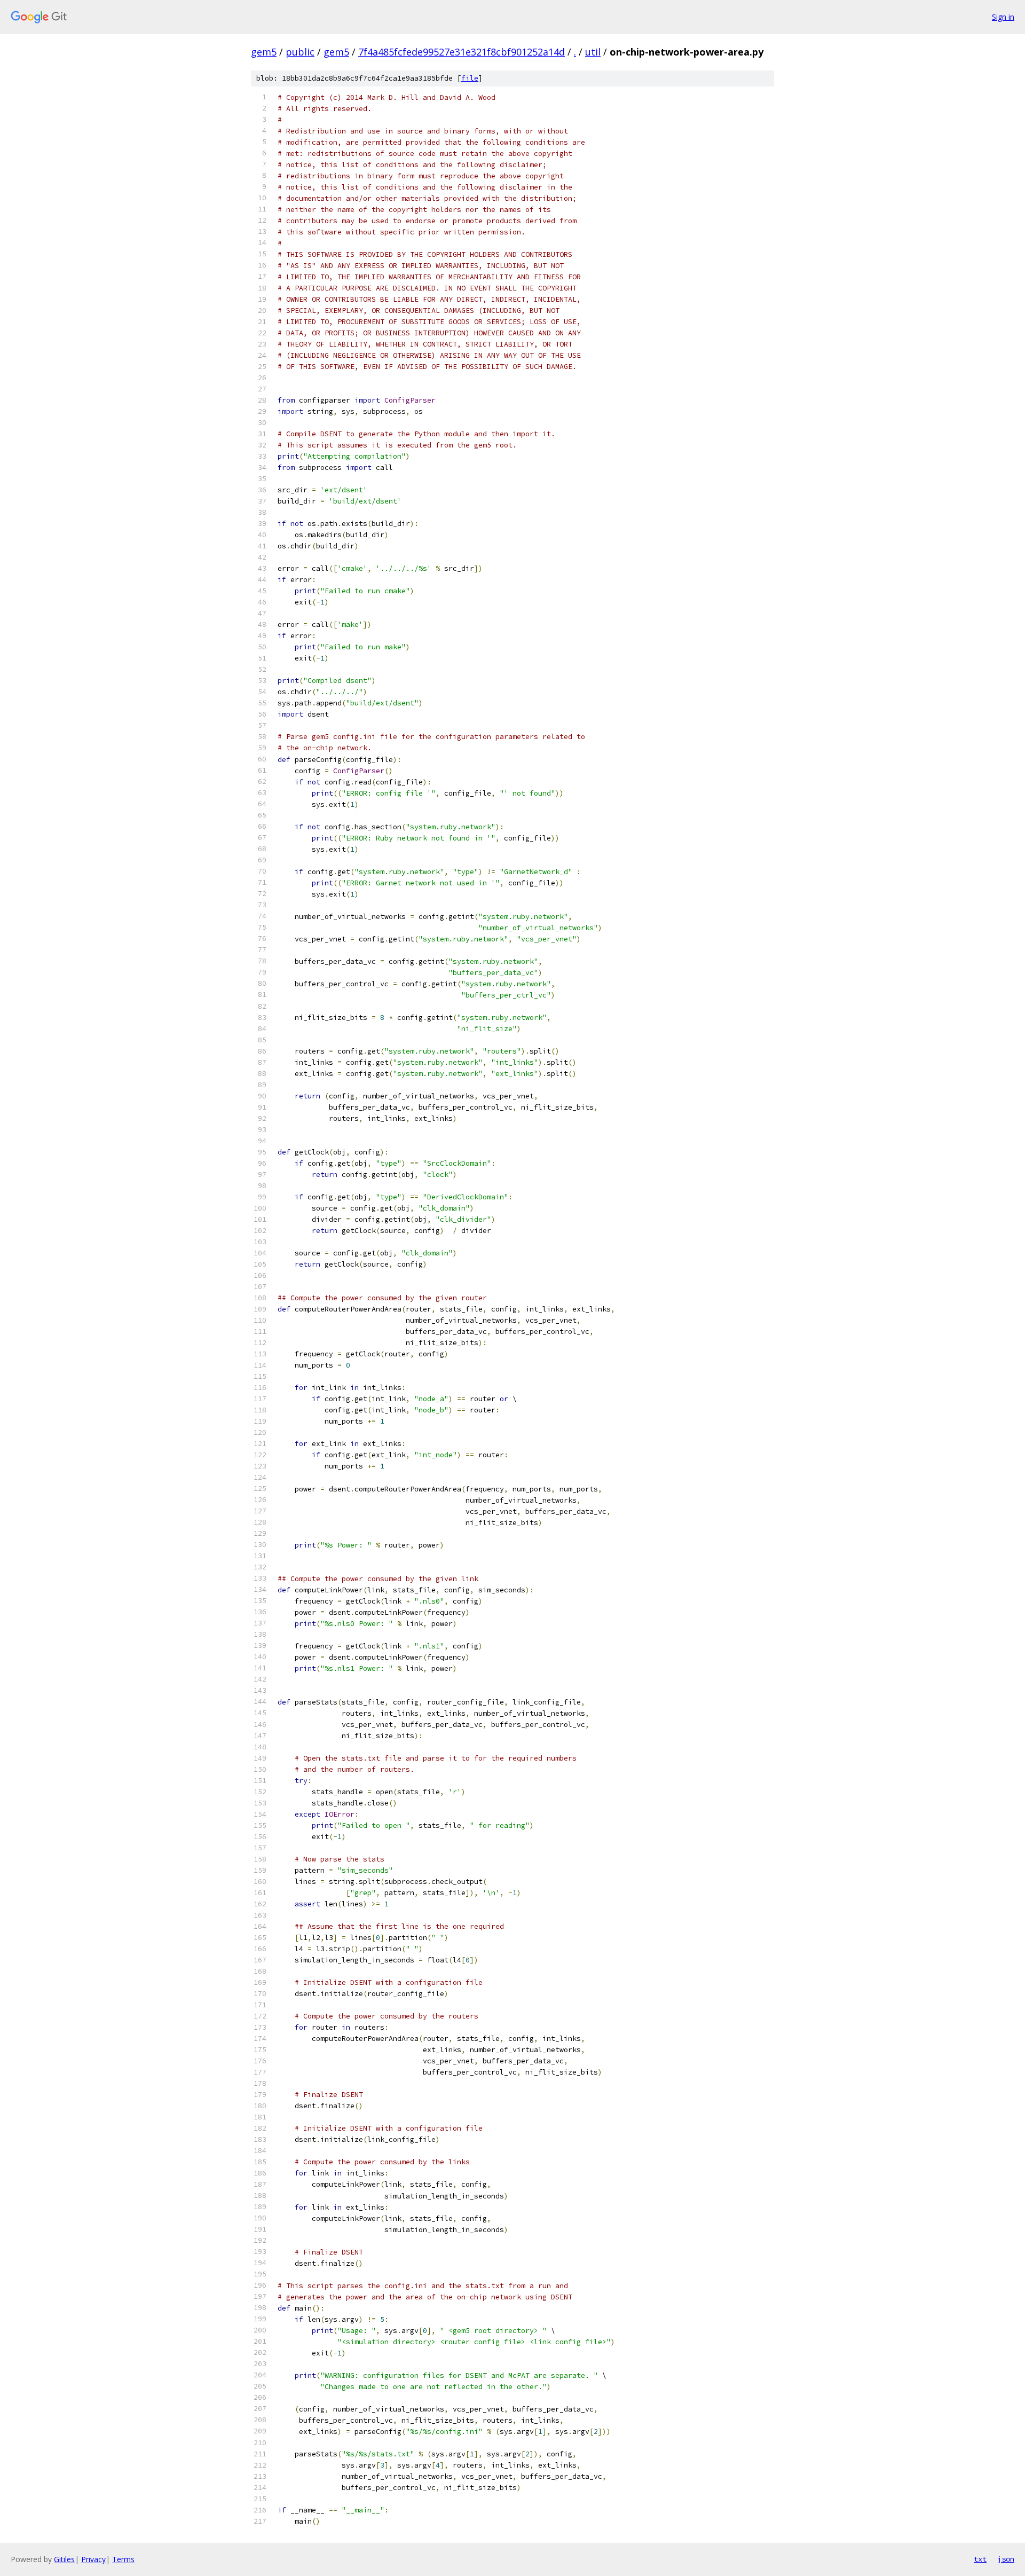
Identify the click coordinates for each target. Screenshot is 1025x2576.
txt (980, 2559)
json (1006, 2559)
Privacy (93, 2559)
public (300, 52)
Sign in (1003, 17)
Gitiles (64, 2559)
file (470, 78)
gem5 (264, 52)
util (593, 52)
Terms (123, 2559)
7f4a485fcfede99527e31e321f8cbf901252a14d (462, 52)
